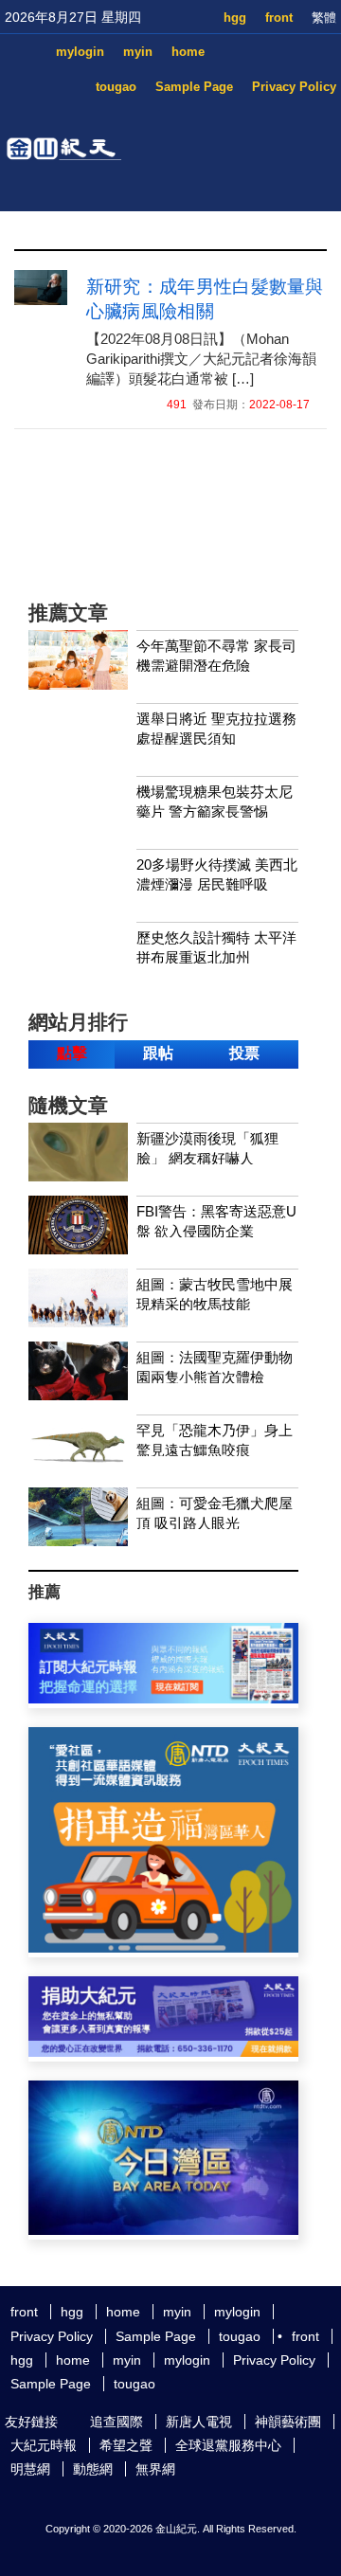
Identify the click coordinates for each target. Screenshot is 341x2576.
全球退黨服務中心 (228, 2445)
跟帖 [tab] (158, 1053)
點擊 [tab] (72, 1053)
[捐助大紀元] (163, 2052)
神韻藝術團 (288, 2422)
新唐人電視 (199, 2422)
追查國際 (117, 2422)
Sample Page (194, 87)
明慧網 (30, 2469)
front (279, 18)
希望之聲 (126, 2445)
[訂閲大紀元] (163, 1698)
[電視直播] (163, 2230)
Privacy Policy (294, 87)
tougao (116, 87)
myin (138, 52)
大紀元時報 (44, 2445)
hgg (235, 18)
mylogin (80, 52)
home (188, 52)
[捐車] (163, 1947)
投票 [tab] (244, 1053)
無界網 (155, 2469)
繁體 (324, 18)
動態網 (93, 2469)
